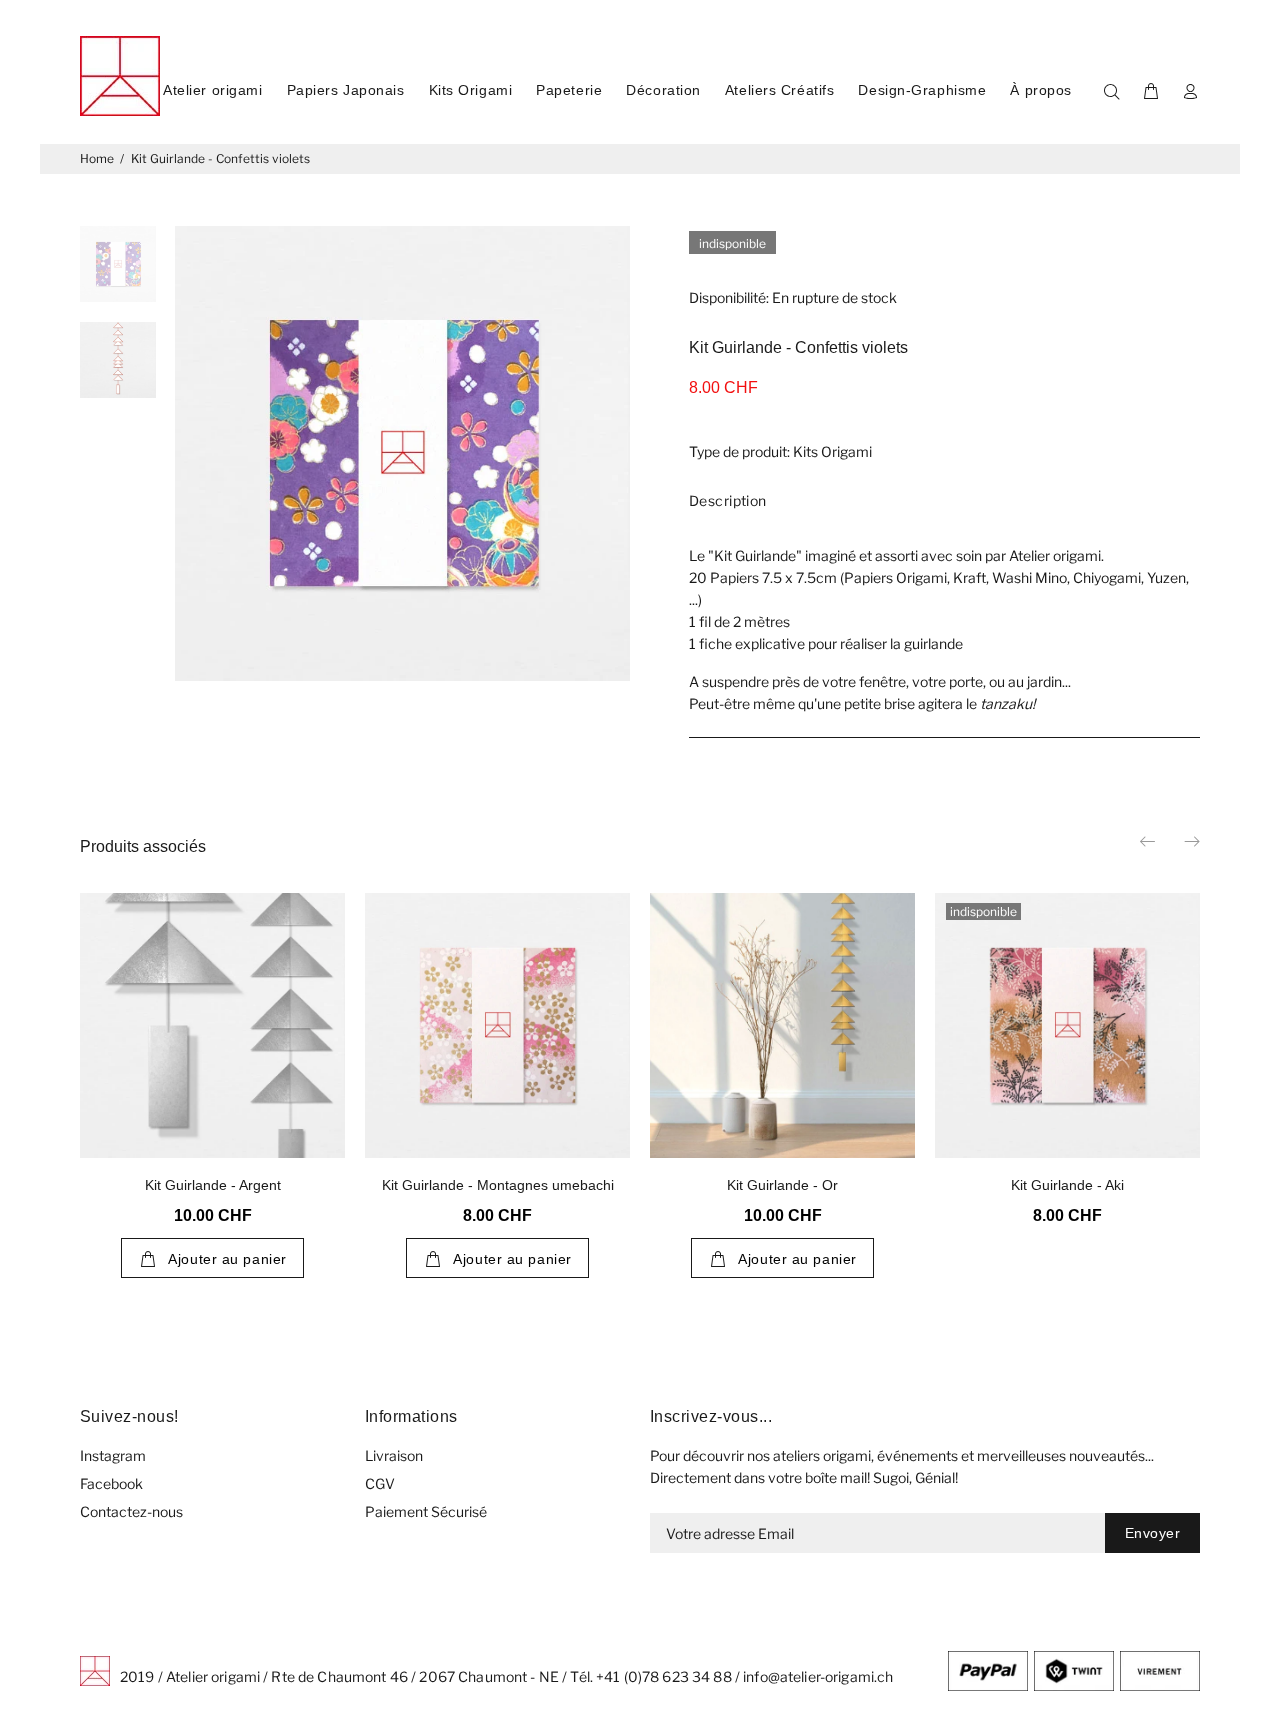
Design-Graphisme (922, 90)
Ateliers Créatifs (780, 90)
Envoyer (1152, 1533)
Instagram (113, 1455)
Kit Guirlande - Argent (213, 1185)
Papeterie (569, 90)
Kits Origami (471, 90)
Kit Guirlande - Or (782, 1185)
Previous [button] (1149, 841)
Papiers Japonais (346, 90)
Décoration (663, 90)
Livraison (394, 1455)
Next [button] (1191, 841)
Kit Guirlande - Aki (1067, 1185)
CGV (380, 1483)
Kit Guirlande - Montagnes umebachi (498, 1185)
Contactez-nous (131, 1511)
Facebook (111, 1483)
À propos (1040, 90)
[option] (118, 274)
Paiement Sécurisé (426, 1511)
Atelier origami (212, 90)
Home (97, 158)
